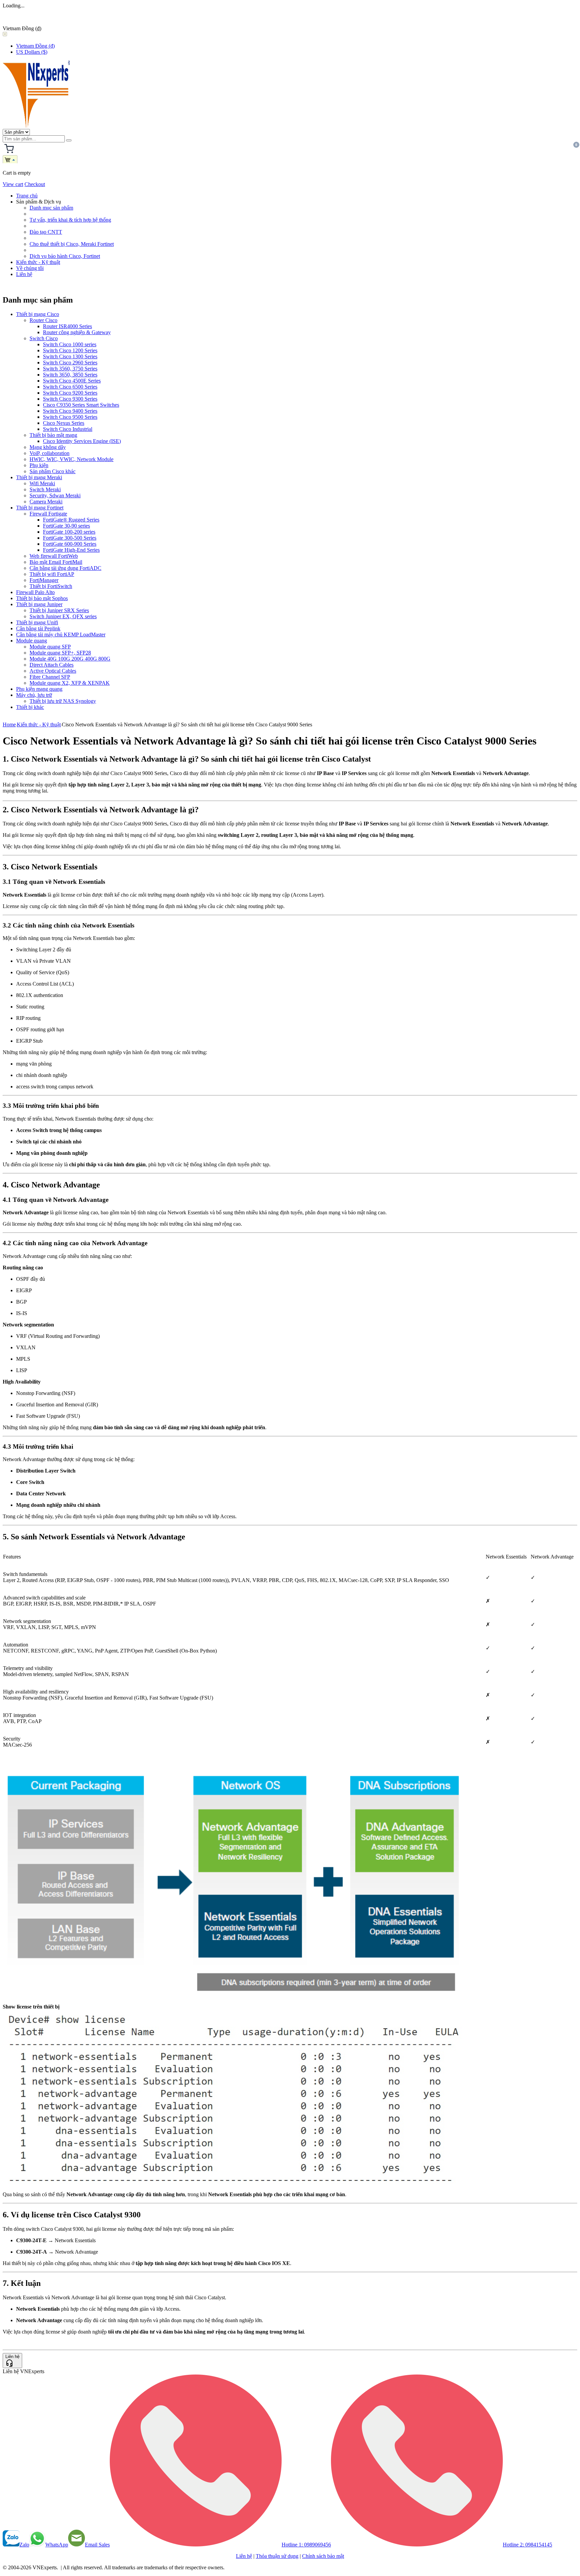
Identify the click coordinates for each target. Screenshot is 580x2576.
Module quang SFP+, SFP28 (60, 653)
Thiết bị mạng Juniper (39, 604)
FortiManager (44, 580)
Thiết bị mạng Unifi (37, 622)
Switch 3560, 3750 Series (70, 369)
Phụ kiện (39, 465)
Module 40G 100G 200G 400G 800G (70, 659)
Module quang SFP (50, 647)
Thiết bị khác (30, 707)
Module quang (32, 641)
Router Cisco (43, 320)
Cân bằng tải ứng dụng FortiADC (65, 568)
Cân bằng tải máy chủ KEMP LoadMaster (61, 635)
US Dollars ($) (32, 52)
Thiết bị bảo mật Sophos (42, 598)
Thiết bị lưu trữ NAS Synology (63, 701)
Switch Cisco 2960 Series (70, 363)
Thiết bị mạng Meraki (39, 477)
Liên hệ (24, 274)
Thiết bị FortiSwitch (51, 586)
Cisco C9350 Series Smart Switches (81, 405)
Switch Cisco (44, 338)
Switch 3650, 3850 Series (70, 375)
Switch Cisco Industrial (68, 429)
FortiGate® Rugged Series (71, 520)
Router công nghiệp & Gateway (77, 332)
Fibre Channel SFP (50, 677)
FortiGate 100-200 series (69, 532)
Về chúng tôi (30, 268)
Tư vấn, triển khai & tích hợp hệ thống (70, 220)
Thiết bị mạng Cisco (38, 314)
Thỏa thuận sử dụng (277, 2556)
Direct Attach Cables (52, 665)
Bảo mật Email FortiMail (56, 562)
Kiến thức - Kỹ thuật (38, 262)
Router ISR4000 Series (67, 326)
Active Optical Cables (53, 671)
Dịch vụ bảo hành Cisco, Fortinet (65, 256)
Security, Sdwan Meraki (55, 495)
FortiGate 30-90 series (66, 526)
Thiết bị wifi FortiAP (52, 574)
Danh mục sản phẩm (51, 208)
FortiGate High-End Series (71, 550)
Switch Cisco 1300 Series (70, 356)
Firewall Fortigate (48, 514)
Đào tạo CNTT (46, 232)
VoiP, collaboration (50, 453)
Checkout (35, 184)
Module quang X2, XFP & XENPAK (70, 683)
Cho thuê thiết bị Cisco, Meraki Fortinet (72, 244)
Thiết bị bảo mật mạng (53, 435)
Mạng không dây (48, 447)
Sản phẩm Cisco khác (53, 471)
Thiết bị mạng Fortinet (40, 508)
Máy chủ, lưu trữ (34, 695)
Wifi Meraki (42, 483)
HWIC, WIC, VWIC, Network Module (71, 459)
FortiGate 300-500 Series (70, 538)
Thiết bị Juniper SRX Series (59, 610)
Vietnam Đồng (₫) (35, 46)
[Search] (69, 140)
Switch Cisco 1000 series (70, 344)
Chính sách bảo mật (323, 2556)
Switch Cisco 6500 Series (70, 387)
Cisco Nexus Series (64, 423)
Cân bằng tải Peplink (38, 628)
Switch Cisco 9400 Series (70, 411)
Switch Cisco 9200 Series (70, 393)
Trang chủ (27, 196)
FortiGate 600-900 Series (70, 544)
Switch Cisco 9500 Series (70, 417)
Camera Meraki (46, 502)
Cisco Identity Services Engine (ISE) (82, 441)
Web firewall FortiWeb (54, 556)
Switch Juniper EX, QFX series (63, 616)
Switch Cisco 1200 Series (70, 350)
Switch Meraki (45, 489)
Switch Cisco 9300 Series (70, 399)
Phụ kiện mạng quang (39, 689)
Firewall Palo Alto (35, 592)
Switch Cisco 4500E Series (72, 381)
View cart (13, 184)
